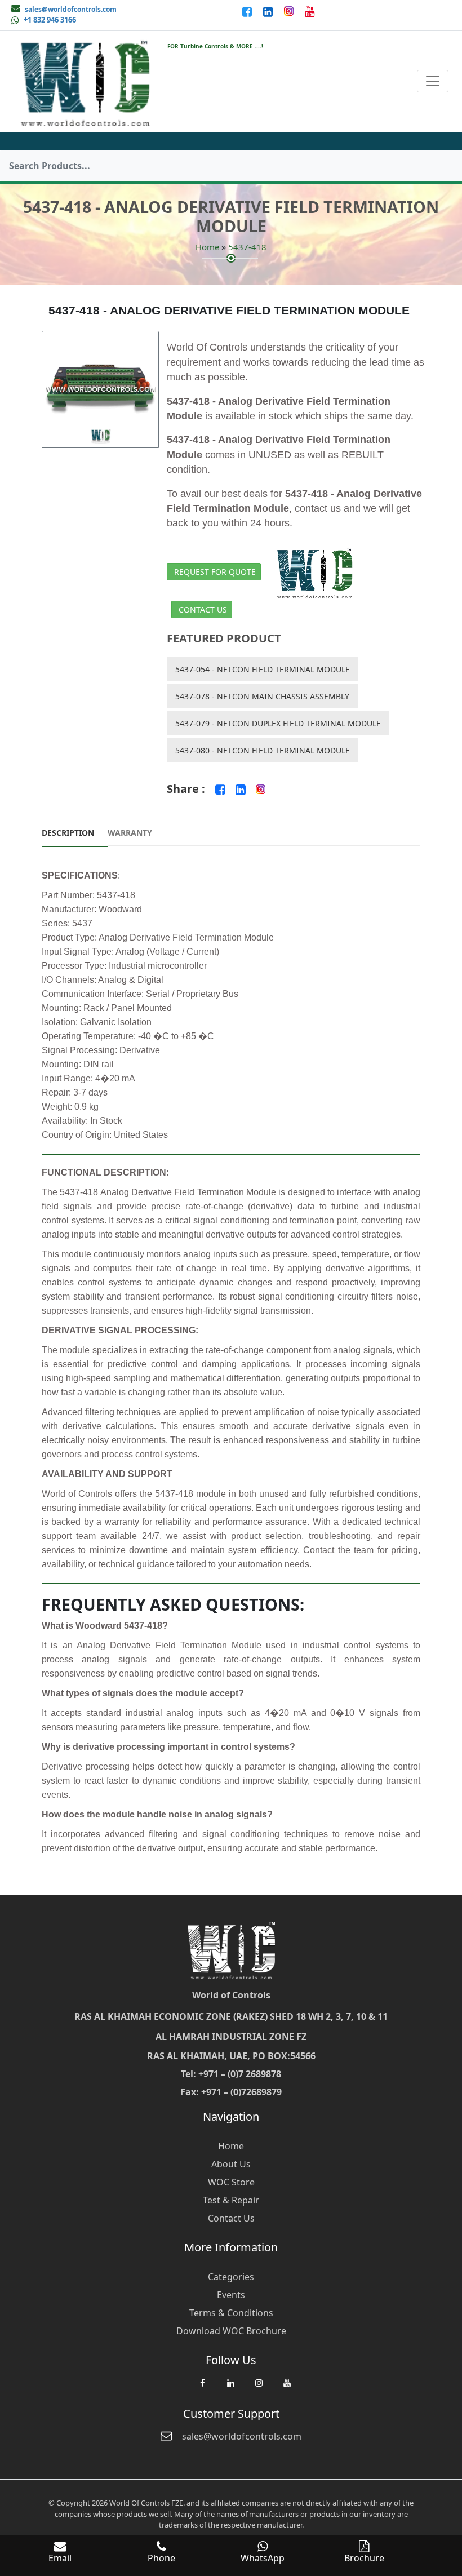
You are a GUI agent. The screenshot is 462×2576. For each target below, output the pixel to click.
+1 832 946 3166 (50, 20)
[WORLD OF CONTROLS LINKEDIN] (269, 11)
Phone (161, 2558)
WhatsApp (263, 2558)
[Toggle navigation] (433, 81)
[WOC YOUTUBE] (287, 2388)
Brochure (364, 2558)
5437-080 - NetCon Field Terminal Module (263, 750)
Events (231, 2295)
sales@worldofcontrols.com (71, 9)
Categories (231, 2277)
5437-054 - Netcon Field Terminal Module (263, 669)
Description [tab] (68, 833)
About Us (231, 2164)
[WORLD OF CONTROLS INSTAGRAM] (290, 11)
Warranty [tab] (130, 833)
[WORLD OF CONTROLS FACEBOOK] (248, 11)
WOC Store (231, 2182)
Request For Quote (215, 572)
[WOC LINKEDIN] (230, 2388)
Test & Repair (231, 2200)
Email (60, 2558)
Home (207, 247)
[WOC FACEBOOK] (202, 2388)
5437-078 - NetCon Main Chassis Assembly (262, 696)
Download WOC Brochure (231, 2331)
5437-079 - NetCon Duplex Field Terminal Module (278, 723)
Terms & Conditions (231, 2313)
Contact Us (203, 609)
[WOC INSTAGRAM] (259, 2388)
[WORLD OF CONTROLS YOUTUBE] (310, 11)
